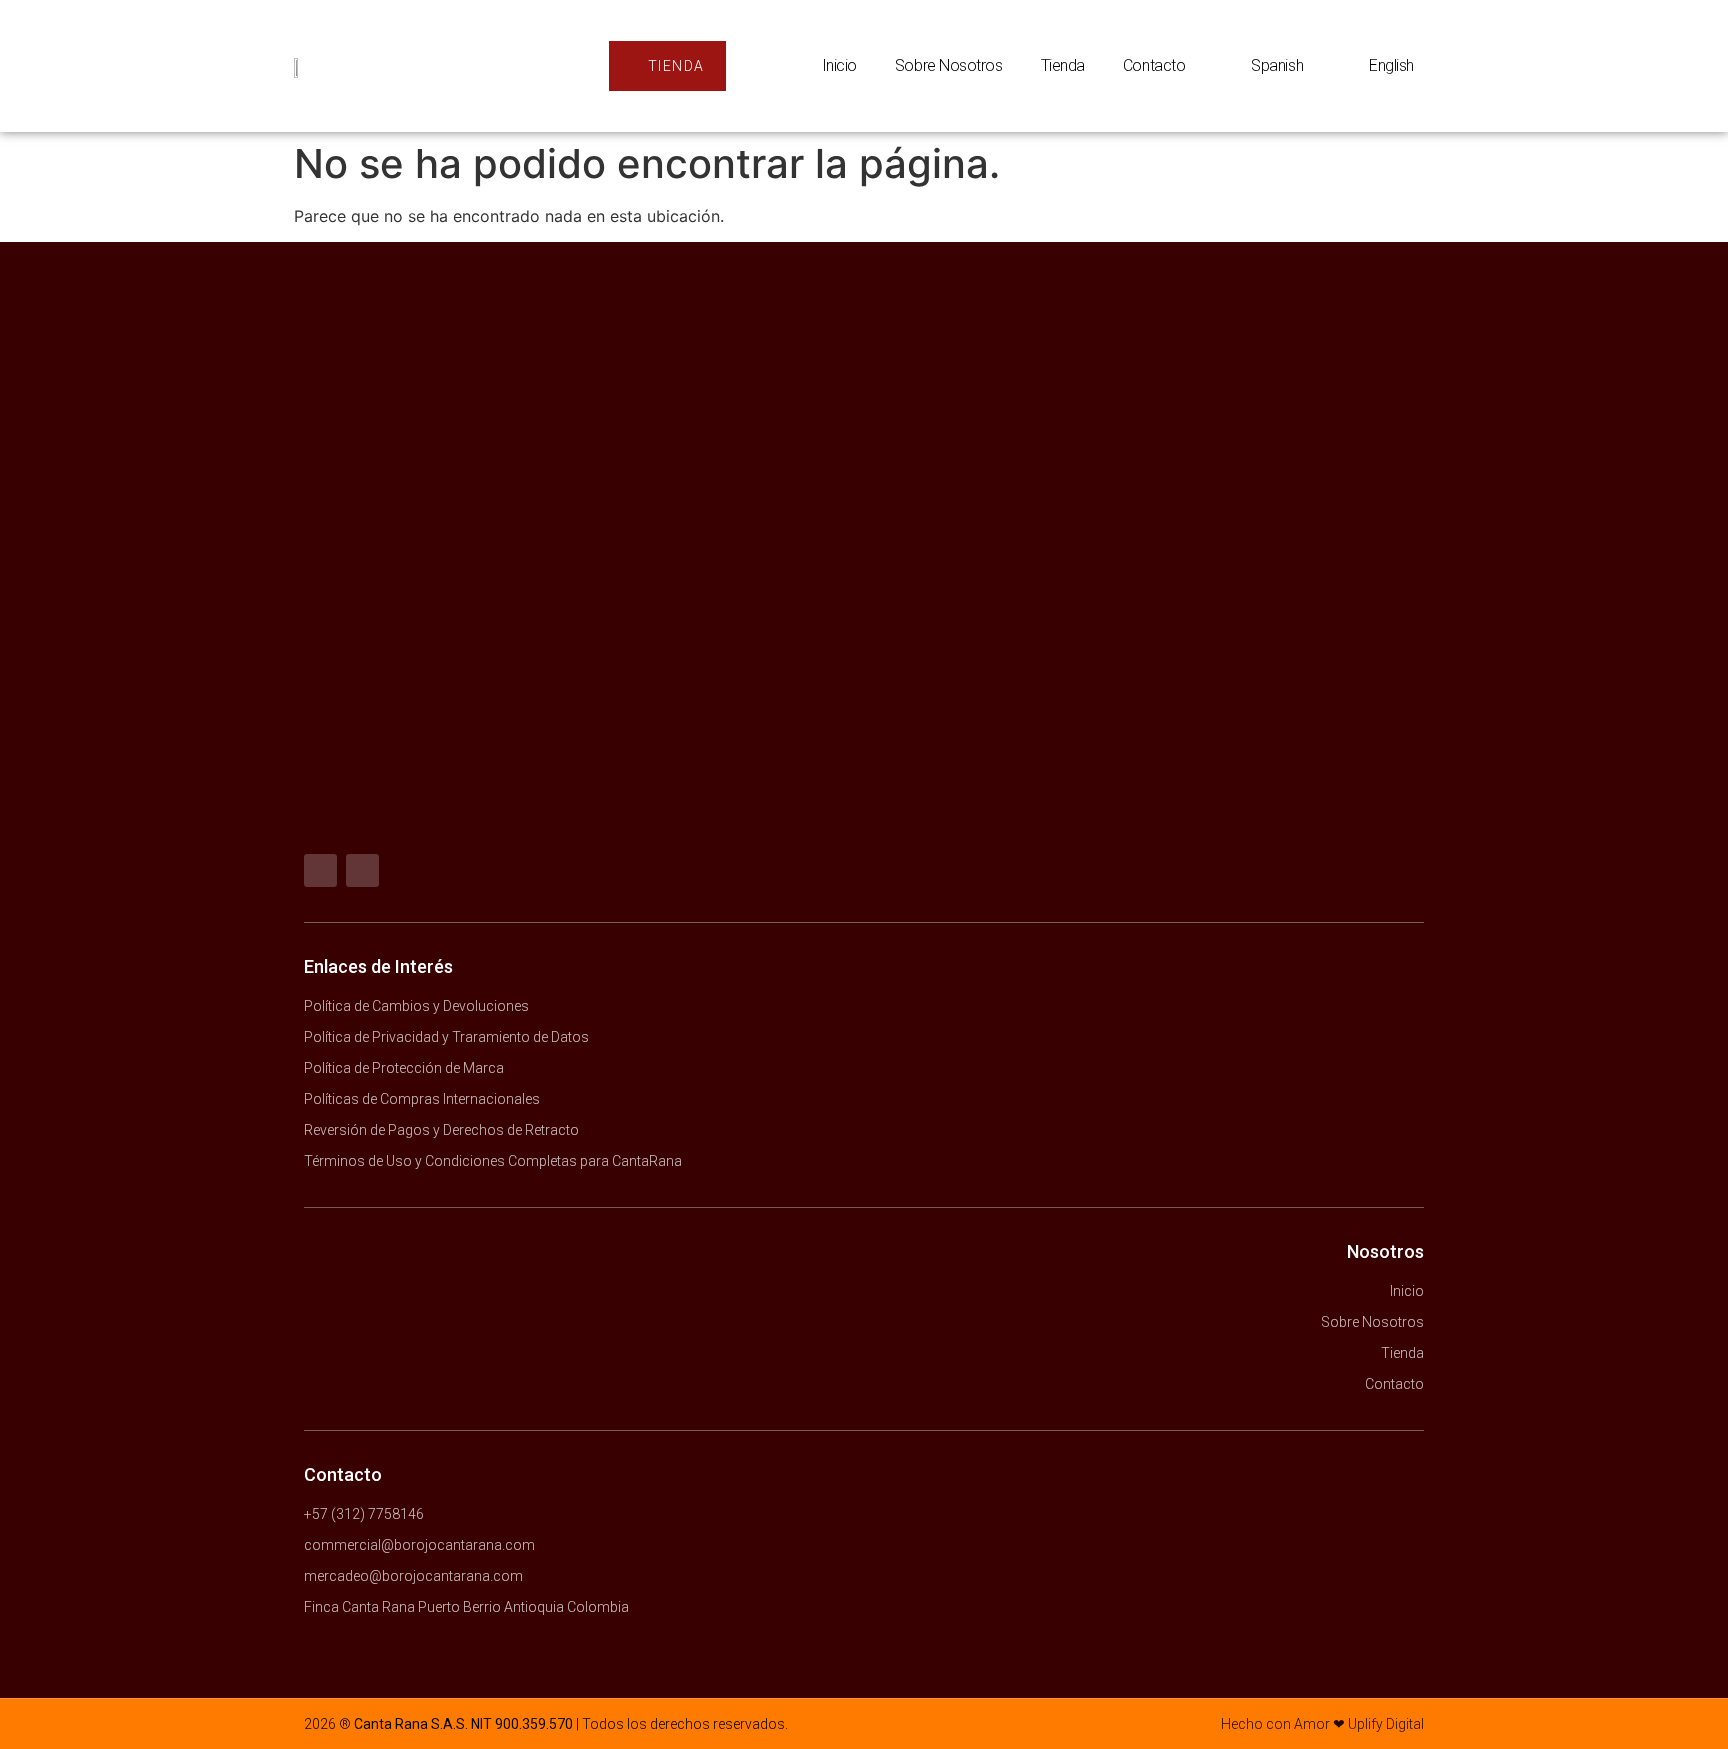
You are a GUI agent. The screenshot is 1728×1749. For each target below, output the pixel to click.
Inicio (839, 65)
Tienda (1063, 65)
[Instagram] (362, 870)
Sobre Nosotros (949, 65)
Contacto (1154, 65)
